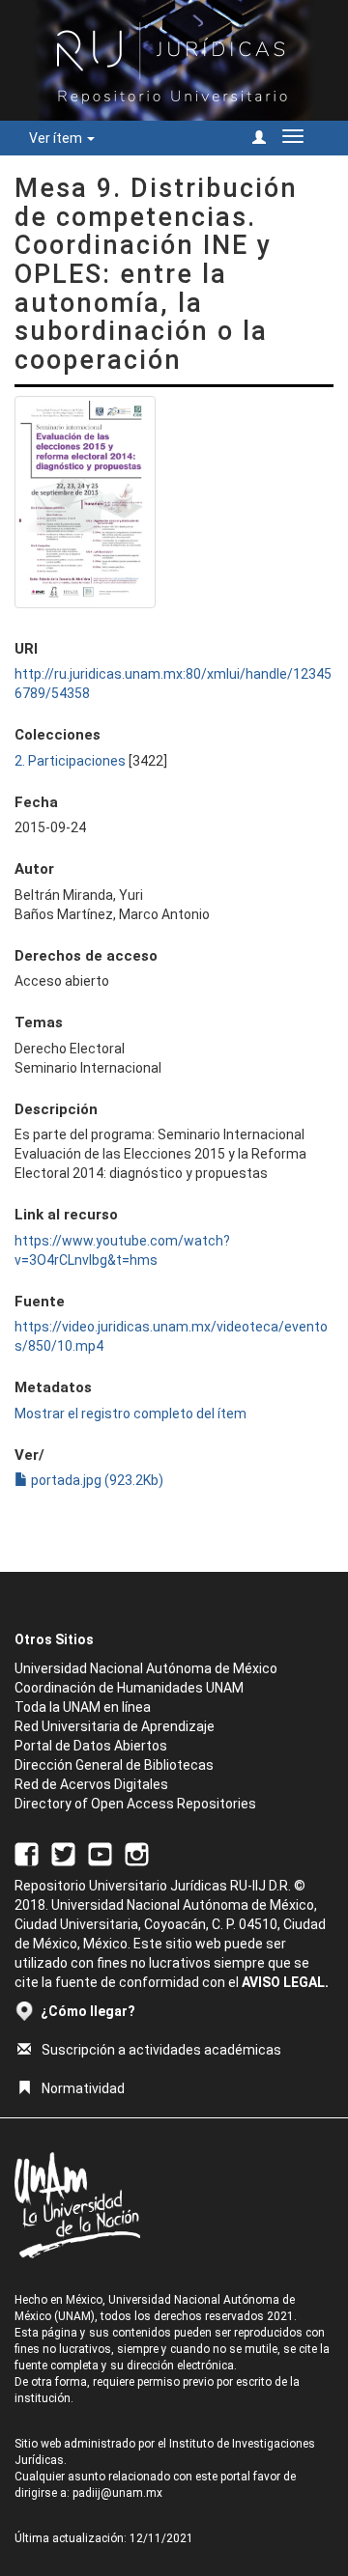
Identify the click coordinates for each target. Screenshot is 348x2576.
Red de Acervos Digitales (91, 1784)
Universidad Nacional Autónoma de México (146, 1668)
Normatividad (83, 2088)
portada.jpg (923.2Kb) (96, 1480)
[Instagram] (137, 1854)
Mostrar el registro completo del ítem (130, 1414)
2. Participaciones (70, 761)
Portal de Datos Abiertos (91, 1746)
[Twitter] (63, 1854)
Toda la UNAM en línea (83, 1707)
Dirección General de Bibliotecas (114, 1765)
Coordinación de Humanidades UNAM (129, 1688)
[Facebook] (27, 1854)
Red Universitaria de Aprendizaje (115, 1726)
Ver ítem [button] (57, 138)
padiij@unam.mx (117, 2493)
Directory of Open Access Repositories (135, 1804)
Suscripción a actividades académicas (161, 2050)
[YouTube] (100, 1854)
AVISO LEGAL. (285, 1982)
